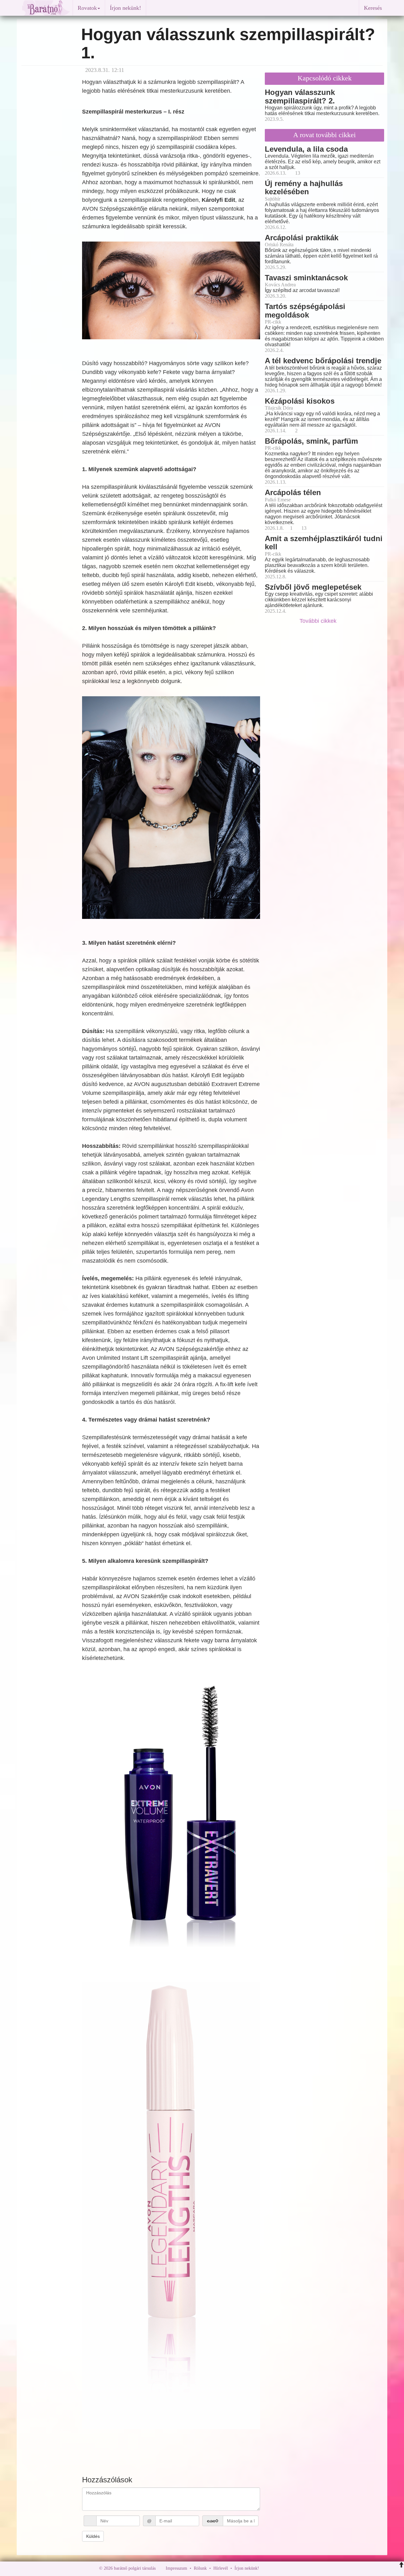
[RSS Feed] (295, 2568)
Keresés (373, 8)
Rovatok (87, 8)
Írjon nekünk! (125, 8)
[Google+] (276, 2568)
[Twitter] (286, 2568)
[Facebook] (265, 2568)
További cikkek (319, 621)
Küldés (93, 2536)
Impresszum (176, 2568)
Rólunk (200, 2568)
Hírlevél (221, 2568)
